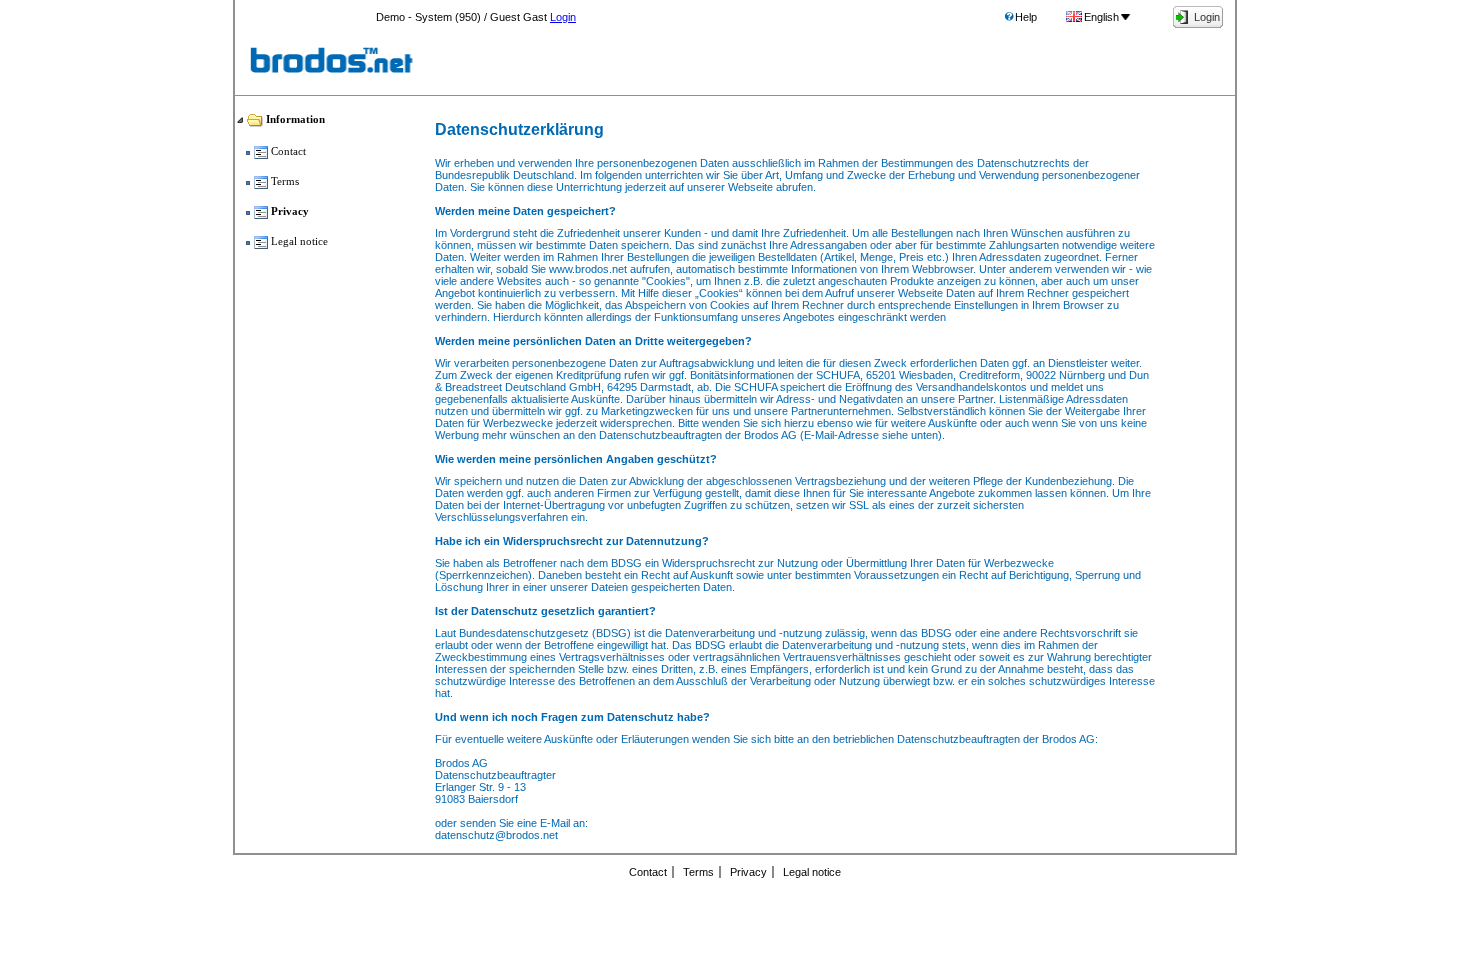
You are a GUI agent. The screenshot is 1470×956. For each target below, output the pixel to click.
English (1101, 17)
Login (563, 17)
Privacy (748, 872)
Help (1026, 17)
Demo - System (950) (428, 17)
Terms (698, 872)
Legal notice (812, 872)
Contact (648, 872)
